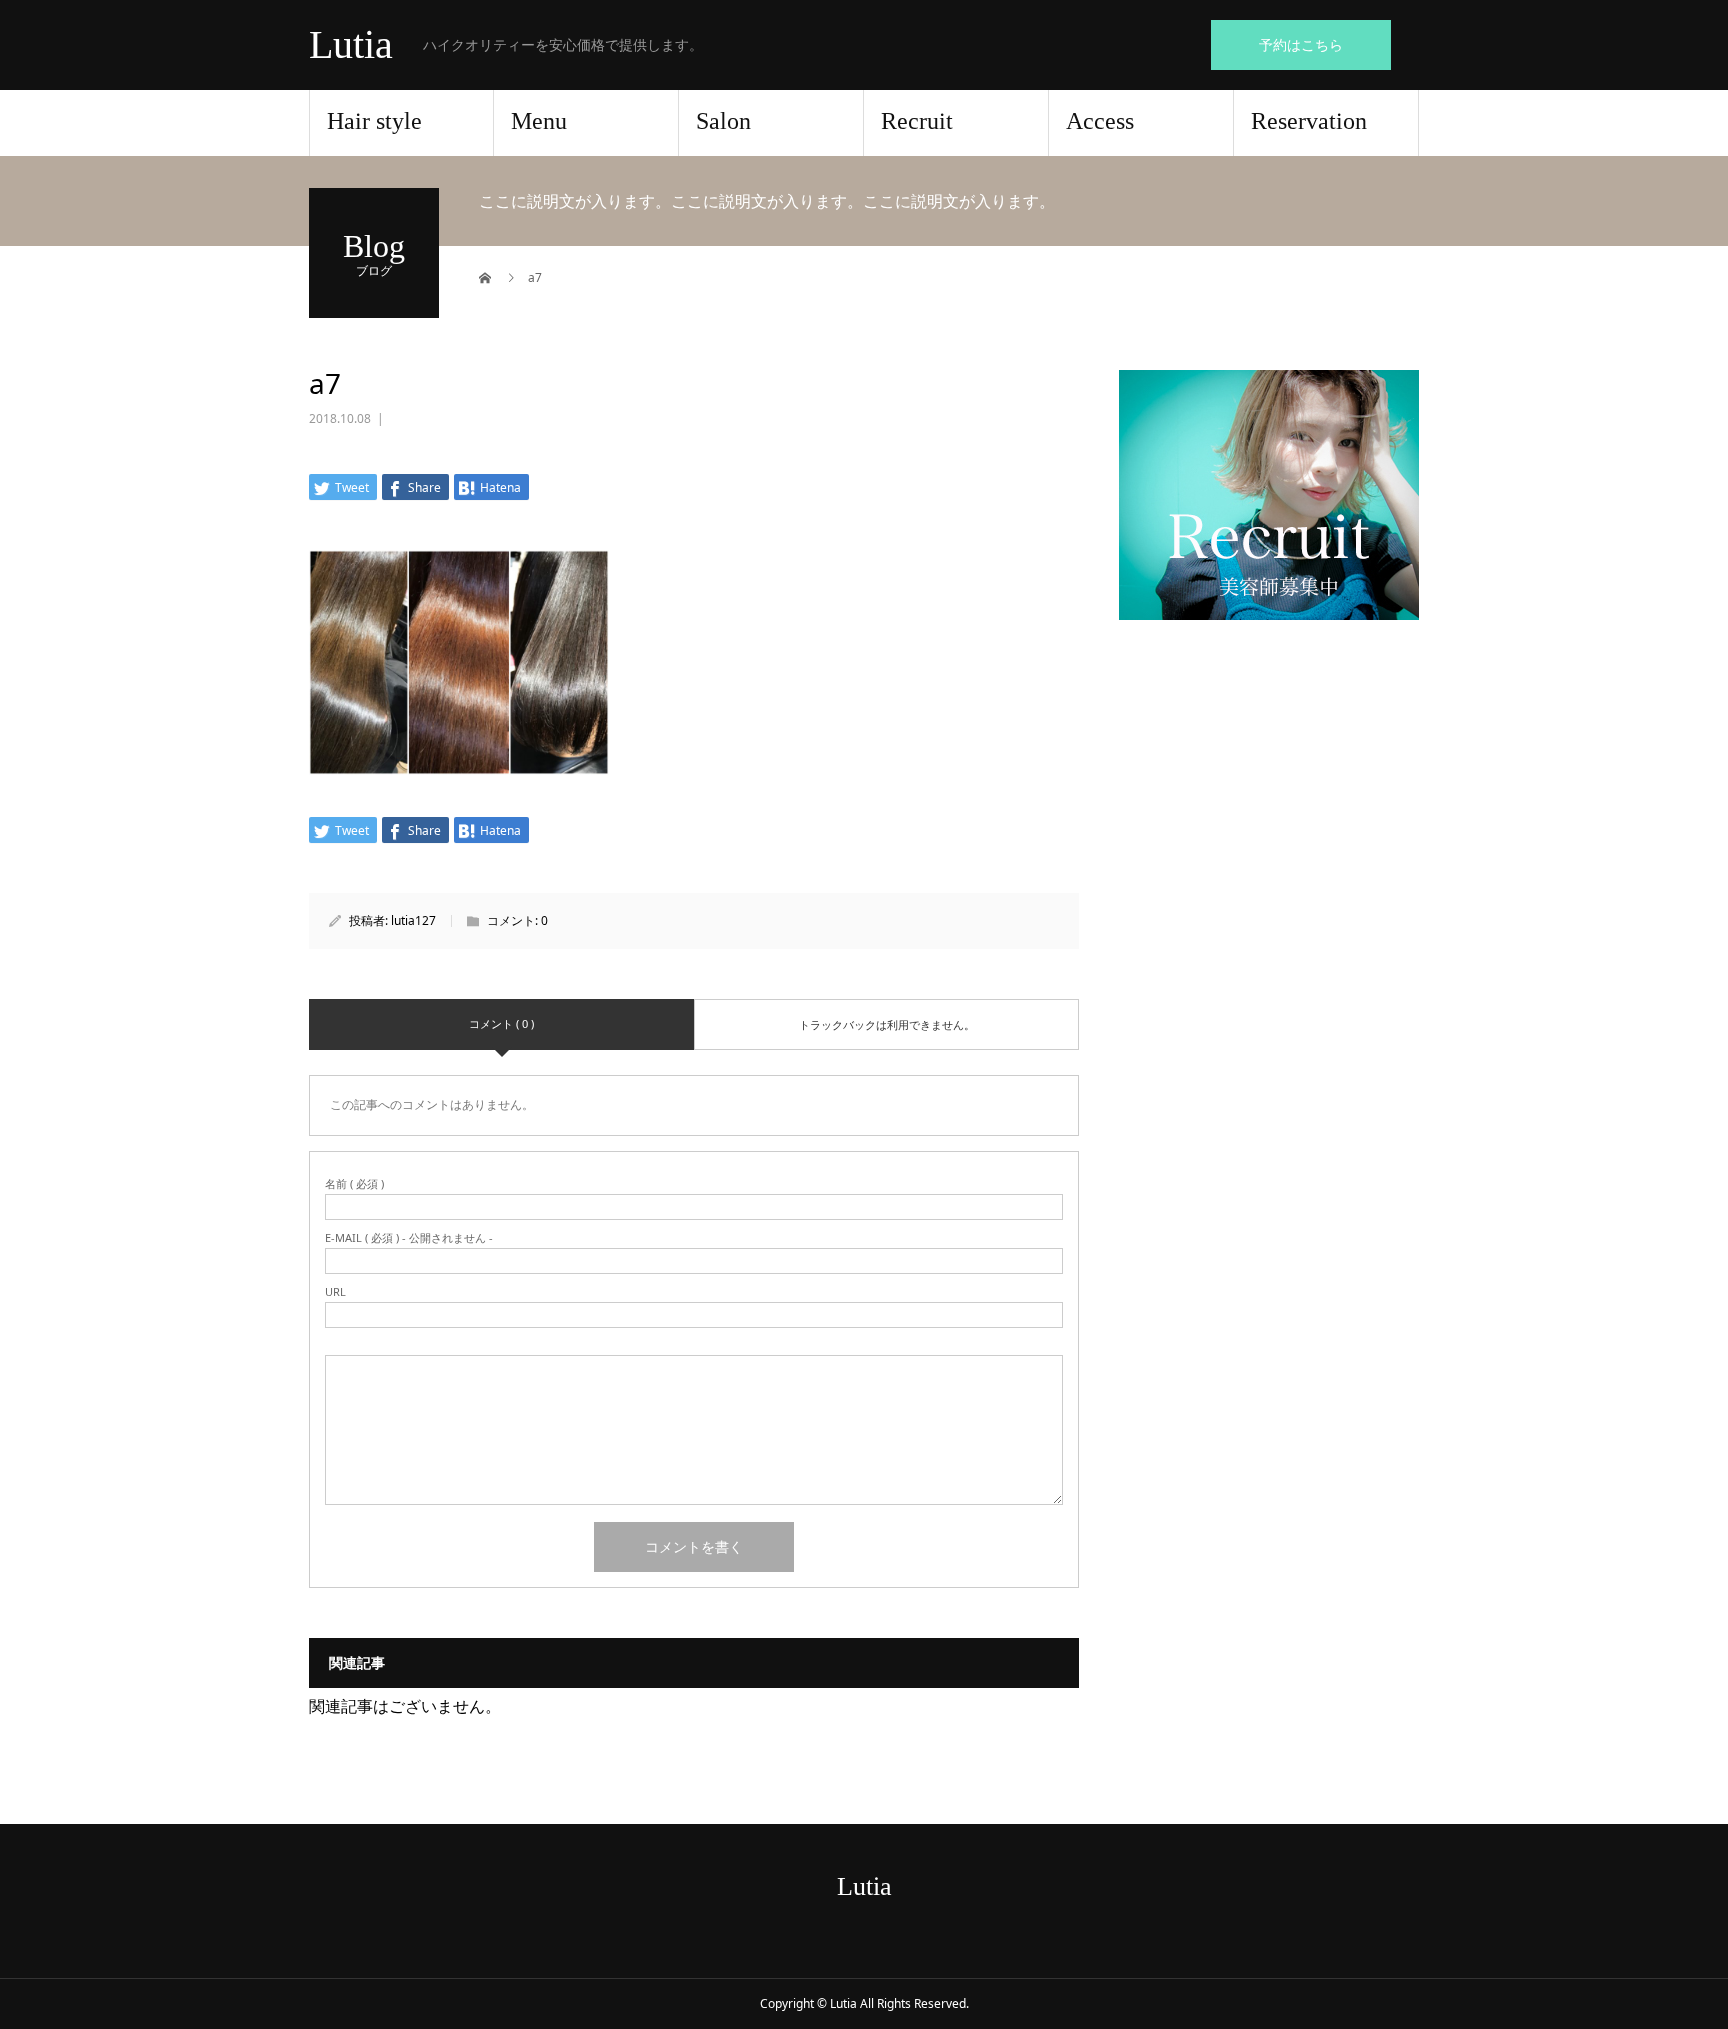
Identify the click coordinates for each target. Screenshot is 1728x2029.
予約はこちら (1301, 44)
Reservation (1309, 121)
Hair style (374, 121)
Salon (723, 121)
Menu (539, 121)
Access (1100, 121)
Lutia (351, 45)
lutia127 (413, 920)
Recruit (917, 121)
